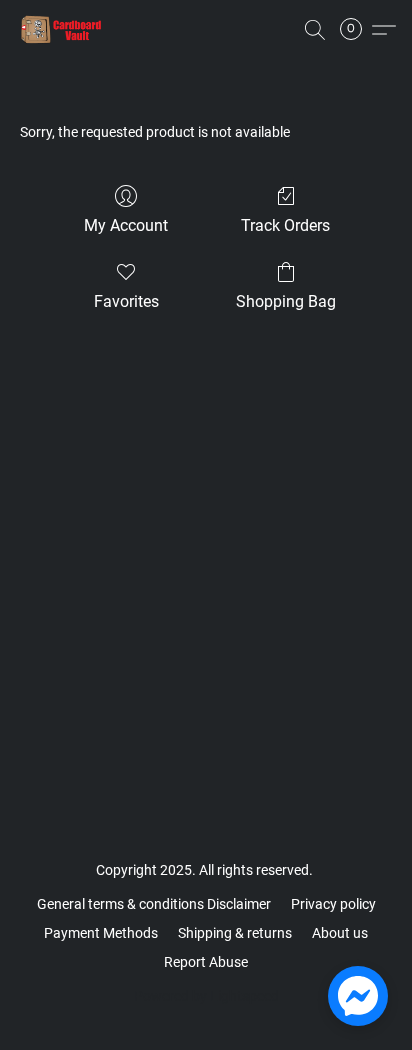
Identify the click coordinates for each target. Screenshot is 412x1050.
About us (340, 933)
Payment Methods (101, 933)
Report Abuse (206, 962)
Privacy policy (333, 904)
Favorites (126, 301)
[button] (64, 30)
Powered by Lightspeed (206, 996)
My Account (126, 225)
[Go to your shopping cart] (357, 30)
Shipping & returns (235, 933)
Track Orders (285, 225)
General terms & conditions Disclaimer (154, 904)
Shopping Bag (286, 301)
